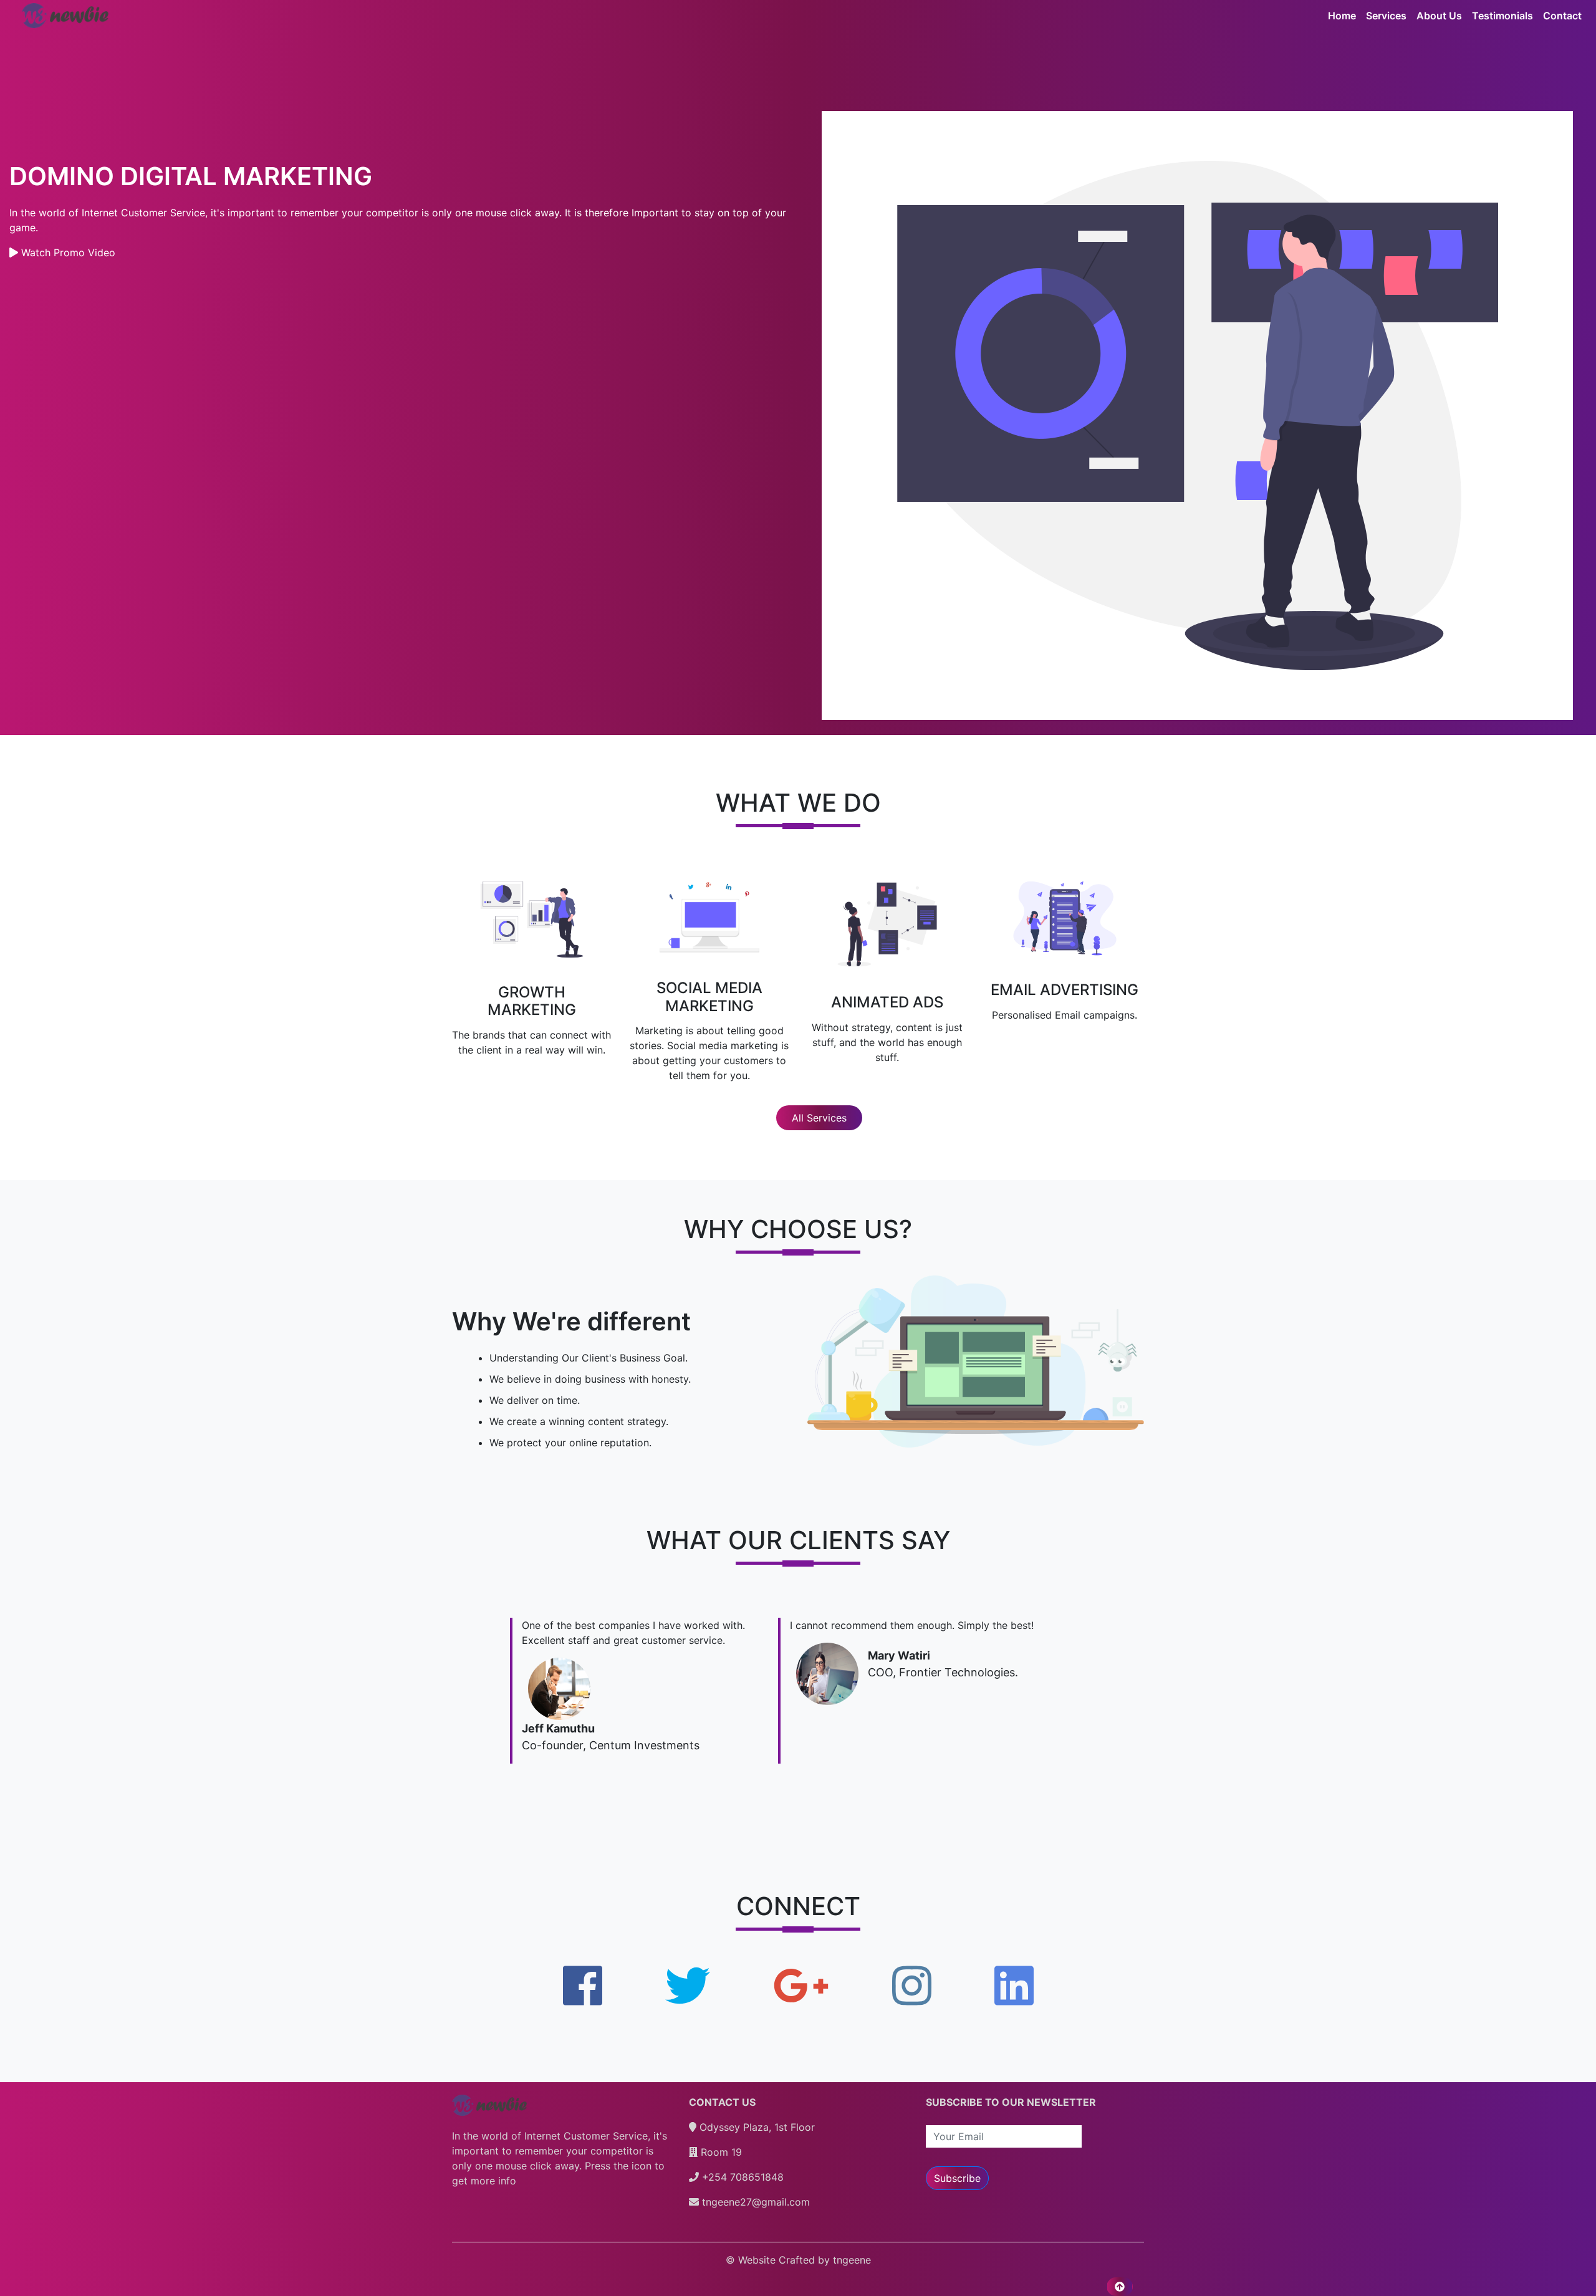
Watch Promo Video (67, 252)
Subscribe (957, 2178)
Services (1386, 16)
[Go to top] (1120, 2287)
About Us (1439, 16)
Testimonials (1502, 16)
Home (1342, 16)
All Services (819, 1118)
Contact (1562, 16)
